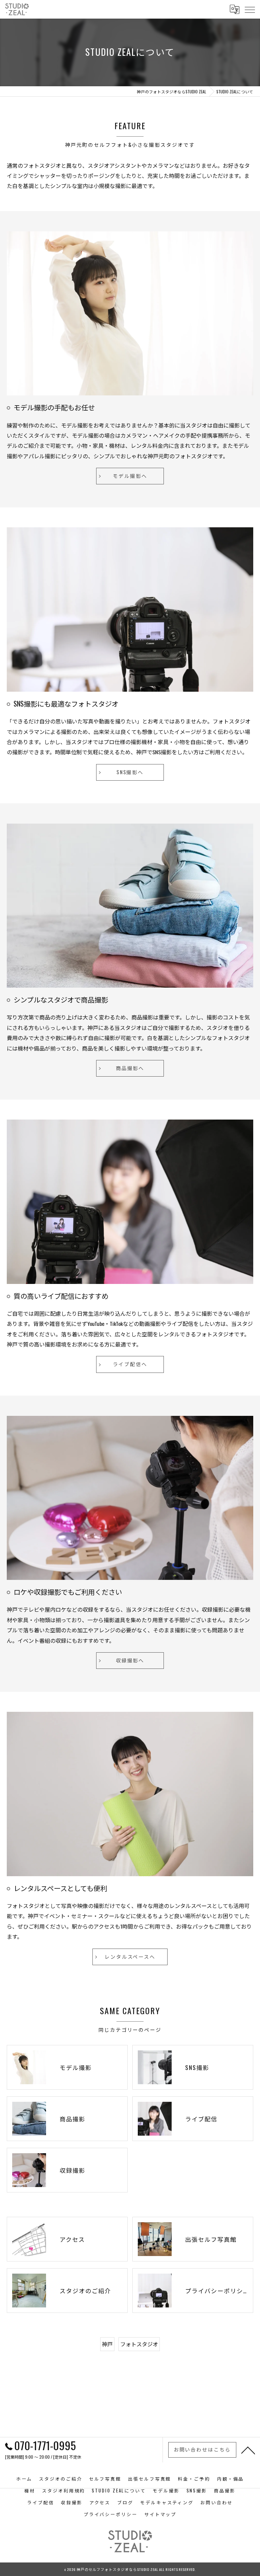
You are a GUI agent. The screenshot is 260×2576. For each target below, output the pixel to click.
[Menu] (250, 9)
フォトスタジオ (139, 2344)
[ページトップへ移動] (248, 2450)
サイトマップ (160, 2514)
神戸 (107, 2344)
